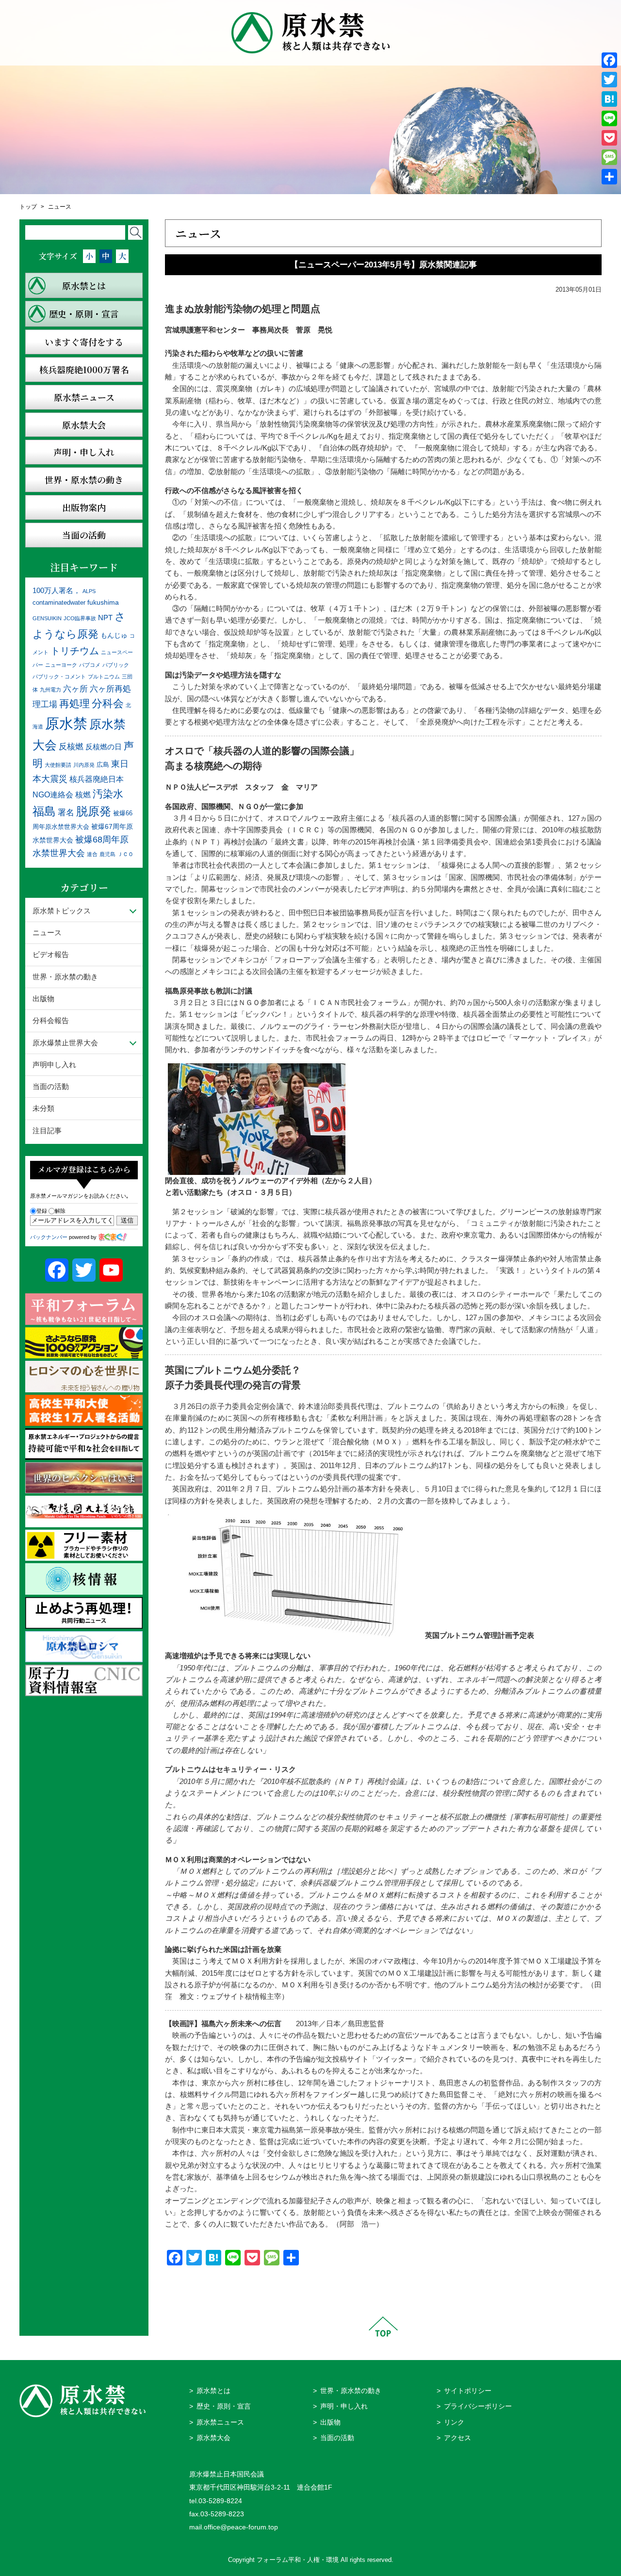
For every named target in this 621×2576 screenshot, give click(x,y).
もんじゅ (114, 635)
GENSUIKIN (47, 618)
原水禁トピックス (62, 911)
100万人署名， (57, 590)
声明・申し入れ (344, 2406)
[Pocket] (609, 138)
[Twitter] (609, 80)
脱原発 (94, 811)
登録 (42, 1211)
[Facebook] (609, 60)
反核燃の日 (104, 747)
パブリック (116, 665)
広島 (103, 765)
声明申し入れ (54, 1065)
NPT (105, 618)
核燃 (83, 795)
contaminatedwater (59, 603)
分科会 (108, 703)
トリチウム (75, 651)
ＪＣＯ (125, 854)
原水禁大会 (213, 2438)
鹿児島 (107, 854)
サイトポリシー (468, 2391)
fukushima (103, 602)
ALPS (89, 591)
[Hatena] (609, 99)
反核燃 (71, 746)
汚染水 (108, 794)
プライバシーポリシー (478, 2406)
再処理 (74, 703)
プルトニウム (104, 677)
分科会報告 (51, 1020)
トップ (28, 207)
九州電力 (50, 690)
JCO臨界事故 (80, 618)
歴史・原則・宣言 (224, 2406)
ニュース (60, 207)
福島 (44, 811)
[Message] (609, 157)
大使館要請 (58, 765)
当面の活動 (51, 1086)
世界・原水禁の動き (65, 977)
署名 (66, 812)
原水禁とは (213, 2391)
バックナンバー (49, 1237)
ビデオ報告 (51, 954)
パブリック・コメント (59, 677)
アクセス (458, 2438)
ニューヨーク (61, 665)
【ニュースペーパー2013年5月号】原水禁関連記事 (384, 265)
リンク (454, 2422)
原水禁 (66, 723)
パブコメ (90, 665)
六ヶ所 (75, 689)
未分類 (43, 1108)
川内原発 (84, 765)
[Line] (609, 118)
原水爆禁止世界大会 (65, 1043)
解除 (60, 1211)
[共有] (609, 177)
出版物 (43, 999)
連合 (92, 854)
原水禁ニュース (220, 2422)
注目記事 (47, 1131)
